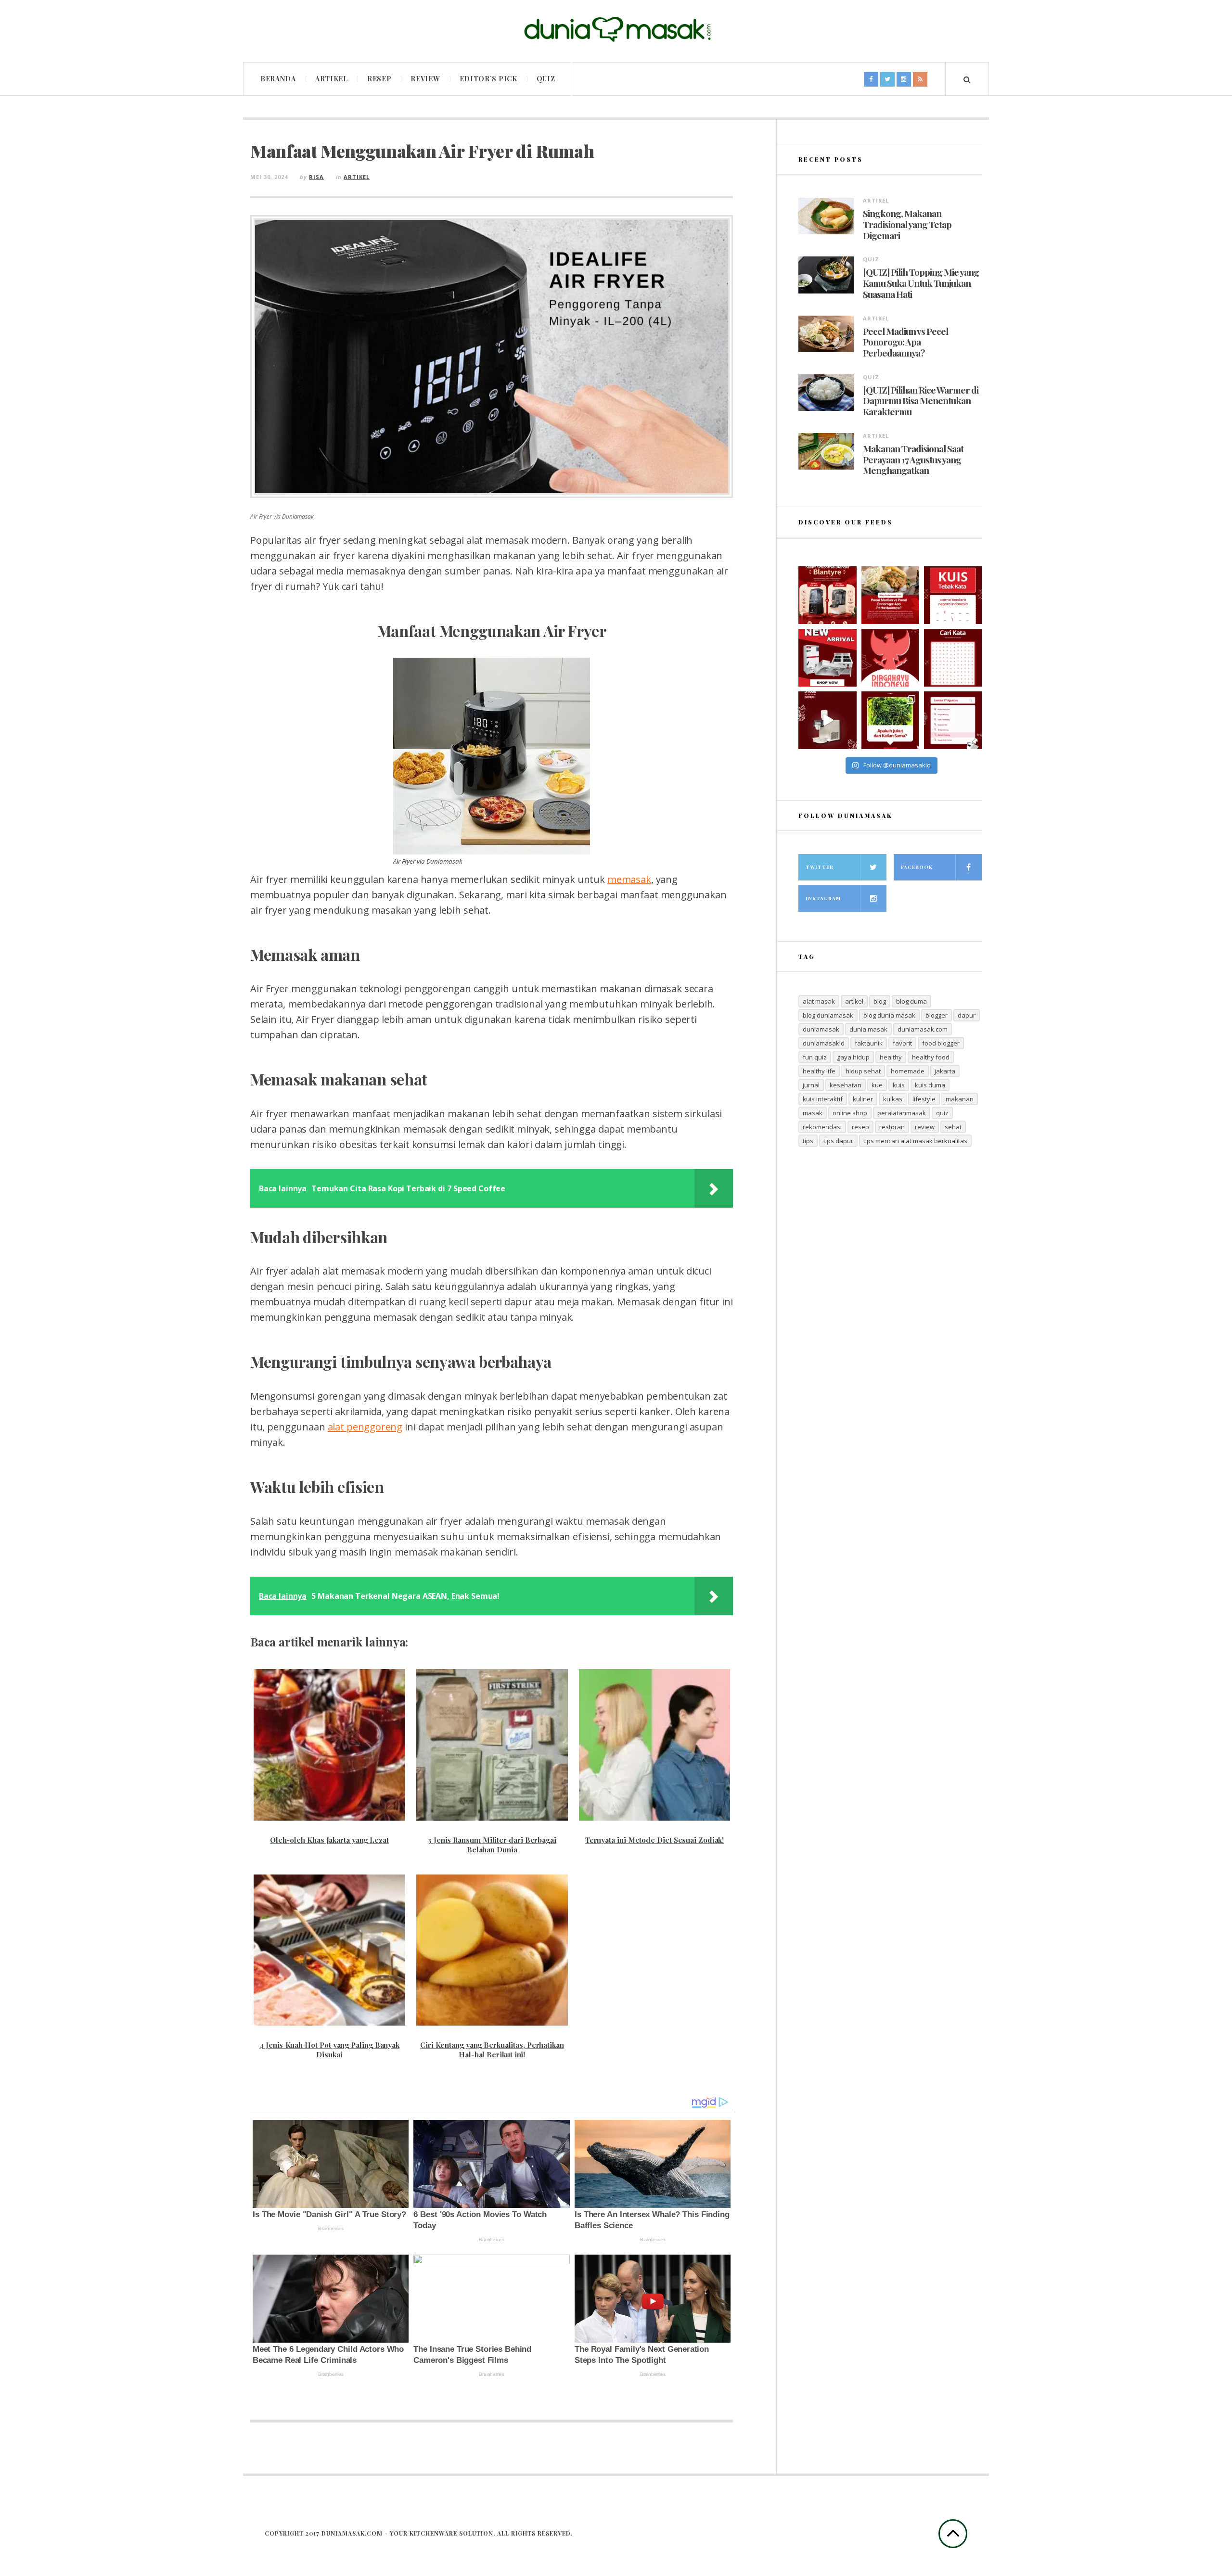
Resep (379, 79)
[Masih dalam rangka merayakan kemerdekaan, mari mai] (953, 595)
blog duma (911, 1001)
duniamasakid (824, 1043)
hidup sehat (863, 1071)
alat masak (819, 1001)
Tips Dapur (838, 1141)
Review (425, 79)
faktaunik (869, 1043)
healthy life (819, 1071)
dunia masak (868, 1029)
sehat (953, 1127)
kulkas (893, 1099)
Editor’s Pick (488, 79)
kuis (899, 1085)
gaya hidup (853, 1057)
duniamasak (821, 1029)
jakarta (945, 1071)
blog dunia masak (889, 1015)
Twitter (820, 867)
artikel (854, 1001)
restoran (892, 1127)
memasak (629, 879)
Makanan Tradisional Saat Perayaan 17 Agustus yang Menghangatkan (913, 459)
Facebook (917, 867)
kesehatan (846, 1085)
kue (877, 1085)
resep (860, 1127)
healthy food (931, 1057)
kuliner (863, 1099)
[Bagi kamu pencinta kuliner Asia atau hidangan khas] (890, 720)
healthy (891, 1057)
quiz (942, 1113)
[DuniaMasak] (616, 30)
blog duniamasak (828, 1015)
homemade (908, 1071)
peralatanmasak (902, 1113)
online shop (850, 1113)
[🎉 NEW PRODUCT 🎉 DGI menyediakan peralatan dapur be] (827, 658)
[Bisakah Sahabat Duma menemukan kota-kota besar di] (953, 658)
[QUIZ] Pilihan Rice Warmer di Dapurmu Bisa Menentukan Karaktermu (921, 401)
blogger (937, 1015)
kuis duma (930, 1085)
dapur (967, 1015)
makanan (960, 1099)
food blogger (941, 1043)
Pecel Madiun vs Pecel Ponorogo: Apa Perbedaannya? (905, 342)
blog (880, 1001)
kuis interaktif (823, 1099)
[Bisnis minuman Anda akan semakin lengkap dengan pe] (827, 720)
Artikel (332, 79)
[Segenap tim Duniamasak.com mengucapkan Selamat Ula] (890, 658)
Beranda (278, 79)
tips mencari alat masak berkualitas (915, 1141)
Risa (316, 177)
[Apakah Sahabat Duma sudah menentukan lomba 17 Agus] (953, 720)
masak (813, 1113)
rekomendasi (822, 1127)
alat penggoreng (365, 1427)
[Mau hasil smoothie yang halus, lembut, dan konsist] (827, 595)
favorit (902, 1043)
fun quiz (815, 1057)
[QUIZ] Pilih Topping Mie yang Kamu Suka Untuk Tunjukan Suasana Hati (921, 283)
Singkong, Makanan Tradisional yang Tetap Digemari (907, 224)
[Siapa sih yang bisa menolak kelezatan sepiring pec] (890, 595)
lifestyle (924, 1099)
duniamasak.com (923, 1029)
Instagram (823, 898)
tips (808, 1141)
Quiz (546, 79)
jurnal (811, 1085)
